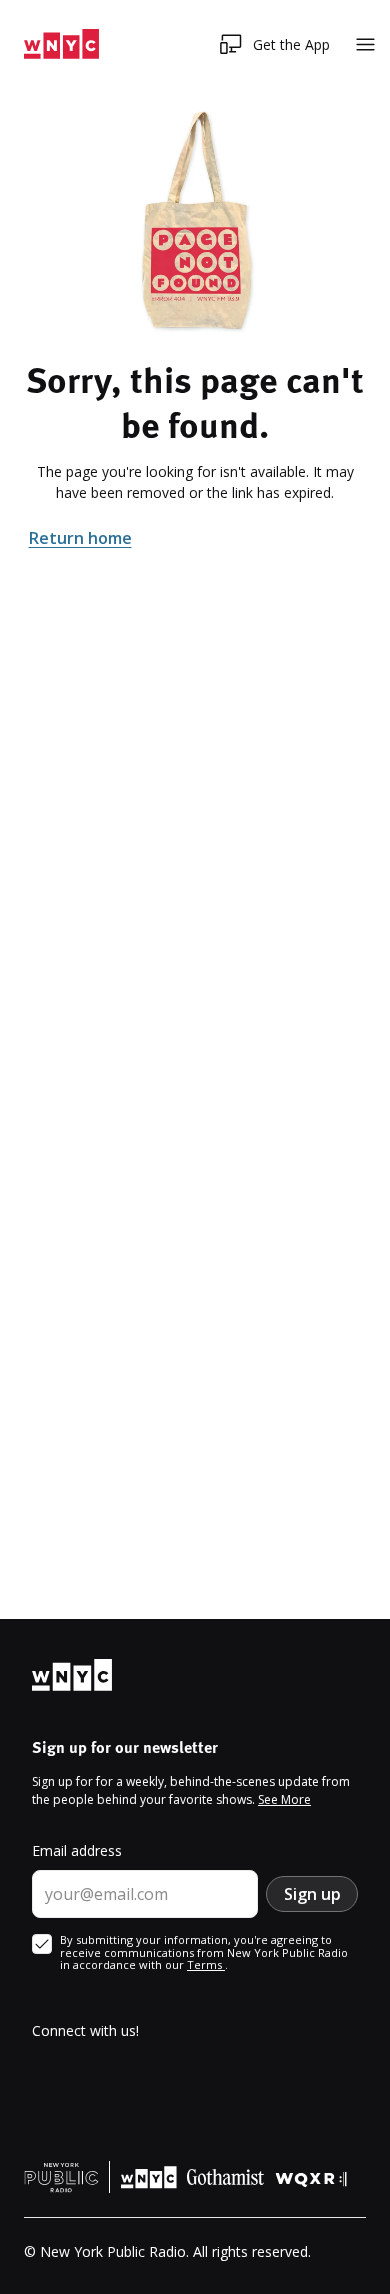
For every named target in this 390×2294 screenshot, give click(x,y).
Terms (206, 1964)
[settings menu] (365, 44)
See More (284, 1799)
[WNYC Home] (61, 44)
